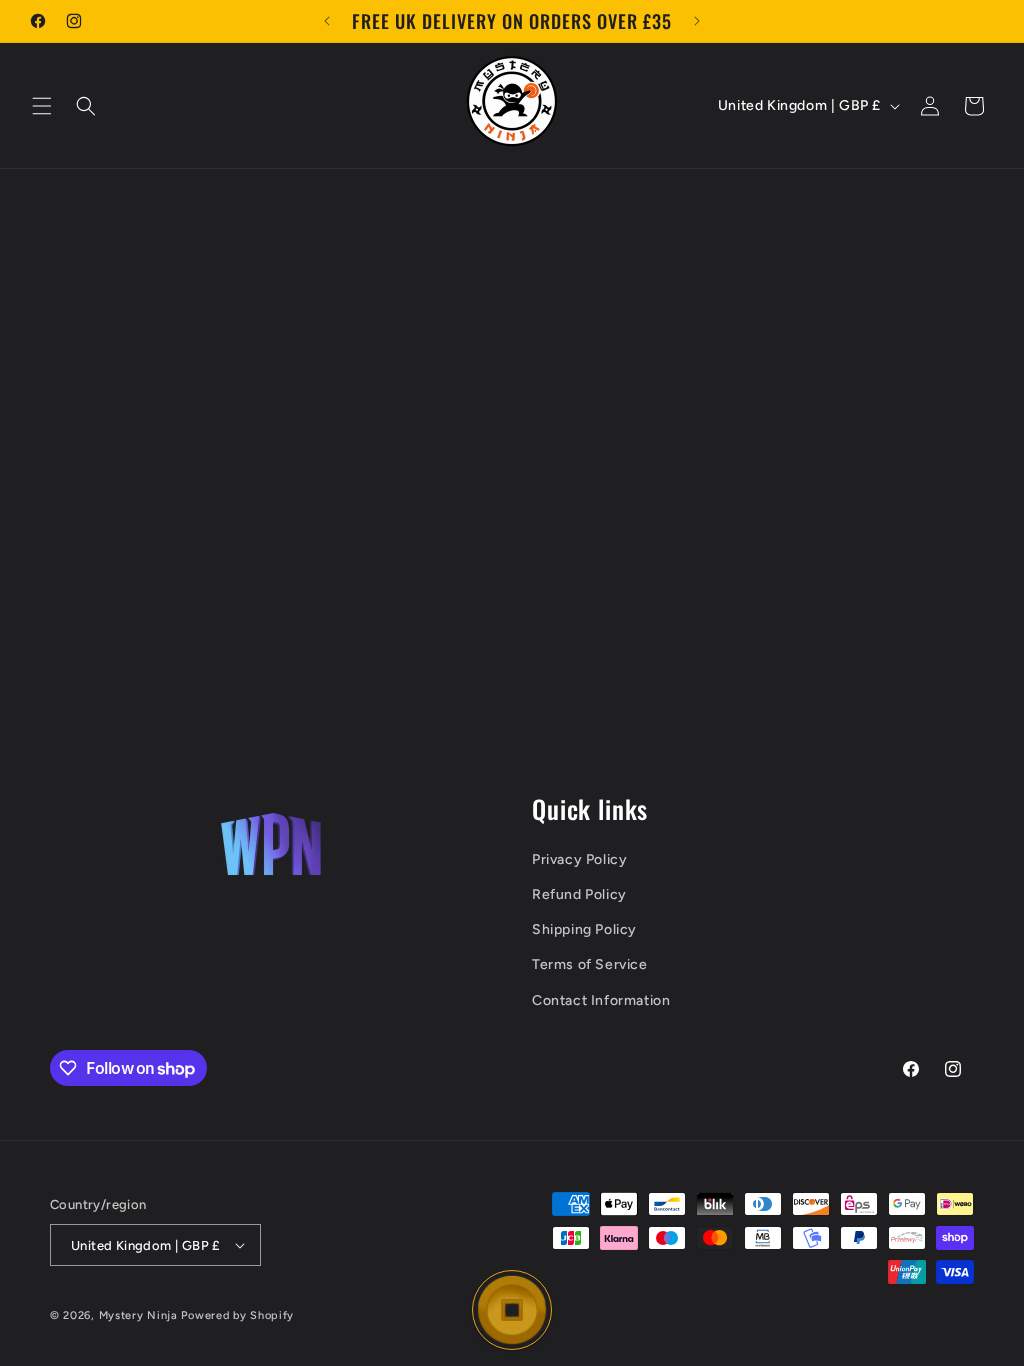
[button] (42, 106)
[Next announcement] (697, 21)
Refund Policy (579, 894)
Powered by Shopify (237, 1315)
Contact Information (601, 1000)
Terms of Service (590, 964)
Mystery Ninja (138, 1315)
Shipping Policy (584, 929)
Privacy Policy (579, 859)
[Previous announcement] (327, 21)
